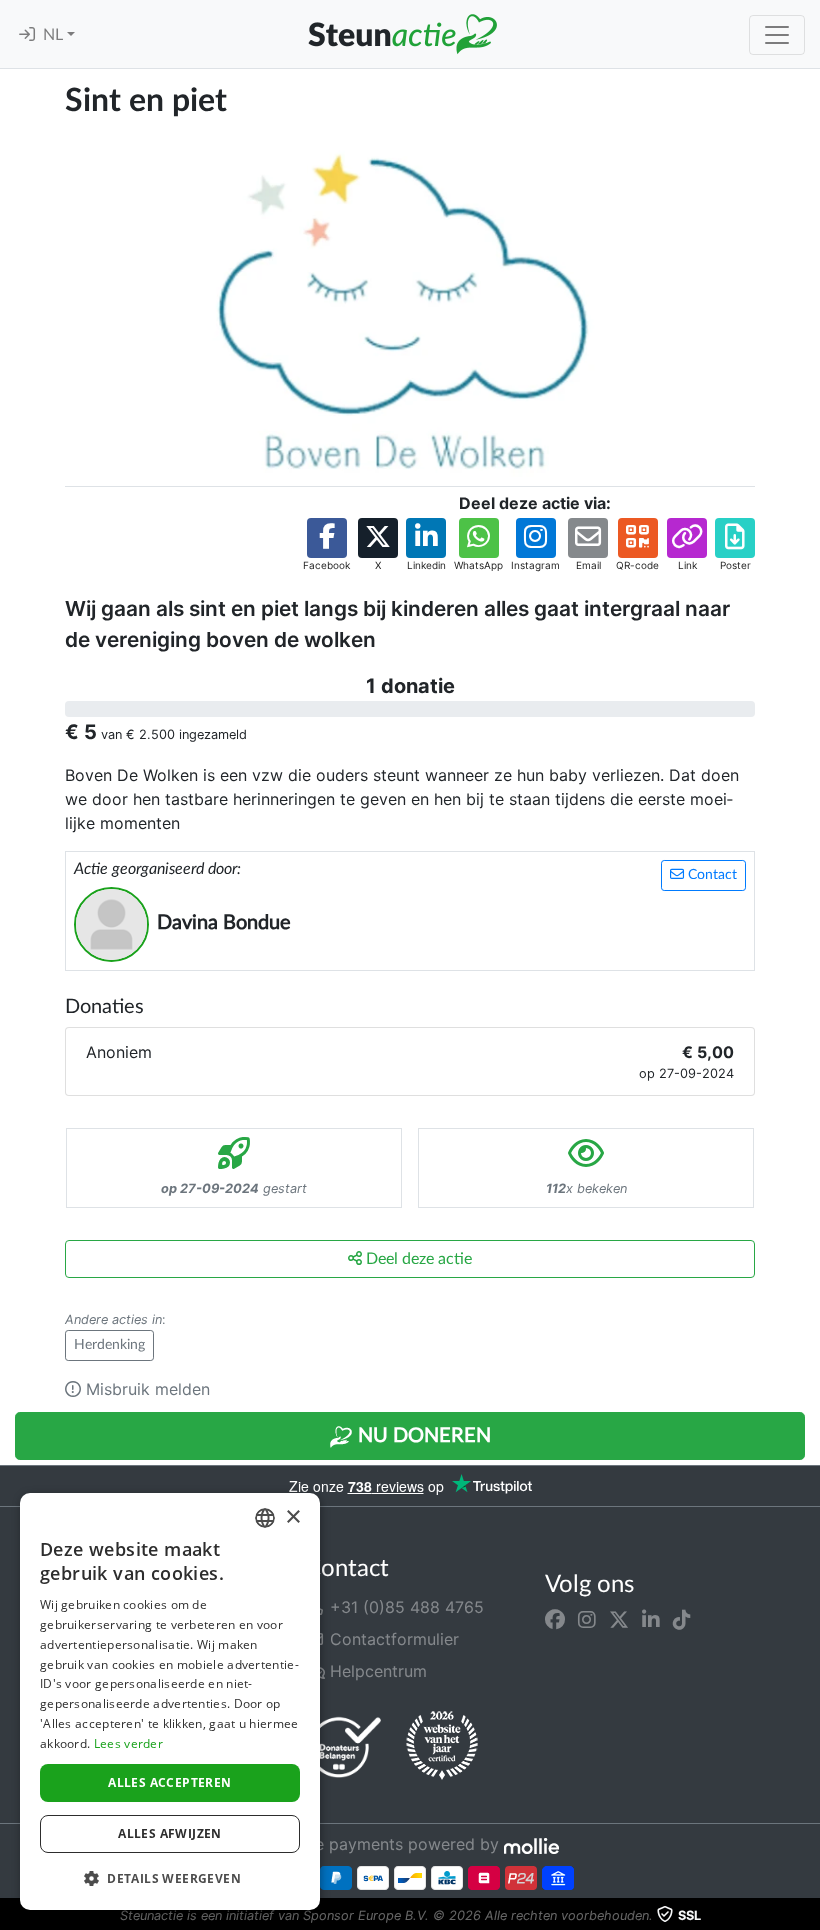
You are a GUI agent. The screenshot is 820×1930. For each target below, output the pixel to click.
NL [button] (55, 35)
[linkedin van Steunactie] (651, 1619)
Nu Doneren (422, 1436)
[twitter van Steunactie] (619, 1619)
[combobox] (265, 1518)
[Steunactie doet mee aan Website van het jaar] (442, 1746)
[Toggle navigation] (777, 35)
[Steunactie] (402, 34)
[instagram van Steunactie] (587, 1619)
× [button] (292, 1517)
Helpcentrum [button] (376, 1671)
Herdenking (109, 1345)
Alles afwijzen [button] (170, 1833)
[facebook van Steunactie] (555, 1619)
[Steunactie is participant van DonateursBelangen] (345, 1746)
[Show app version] (806, 1916)
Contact (710, 875)
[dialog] (170, 1701)
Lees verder (128, 1743)
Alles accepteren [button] (169, 1782)
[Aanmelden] (27, 35)
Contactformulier (392, 1639)
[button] (326, 545)
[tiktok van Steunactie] (682, 1619)
